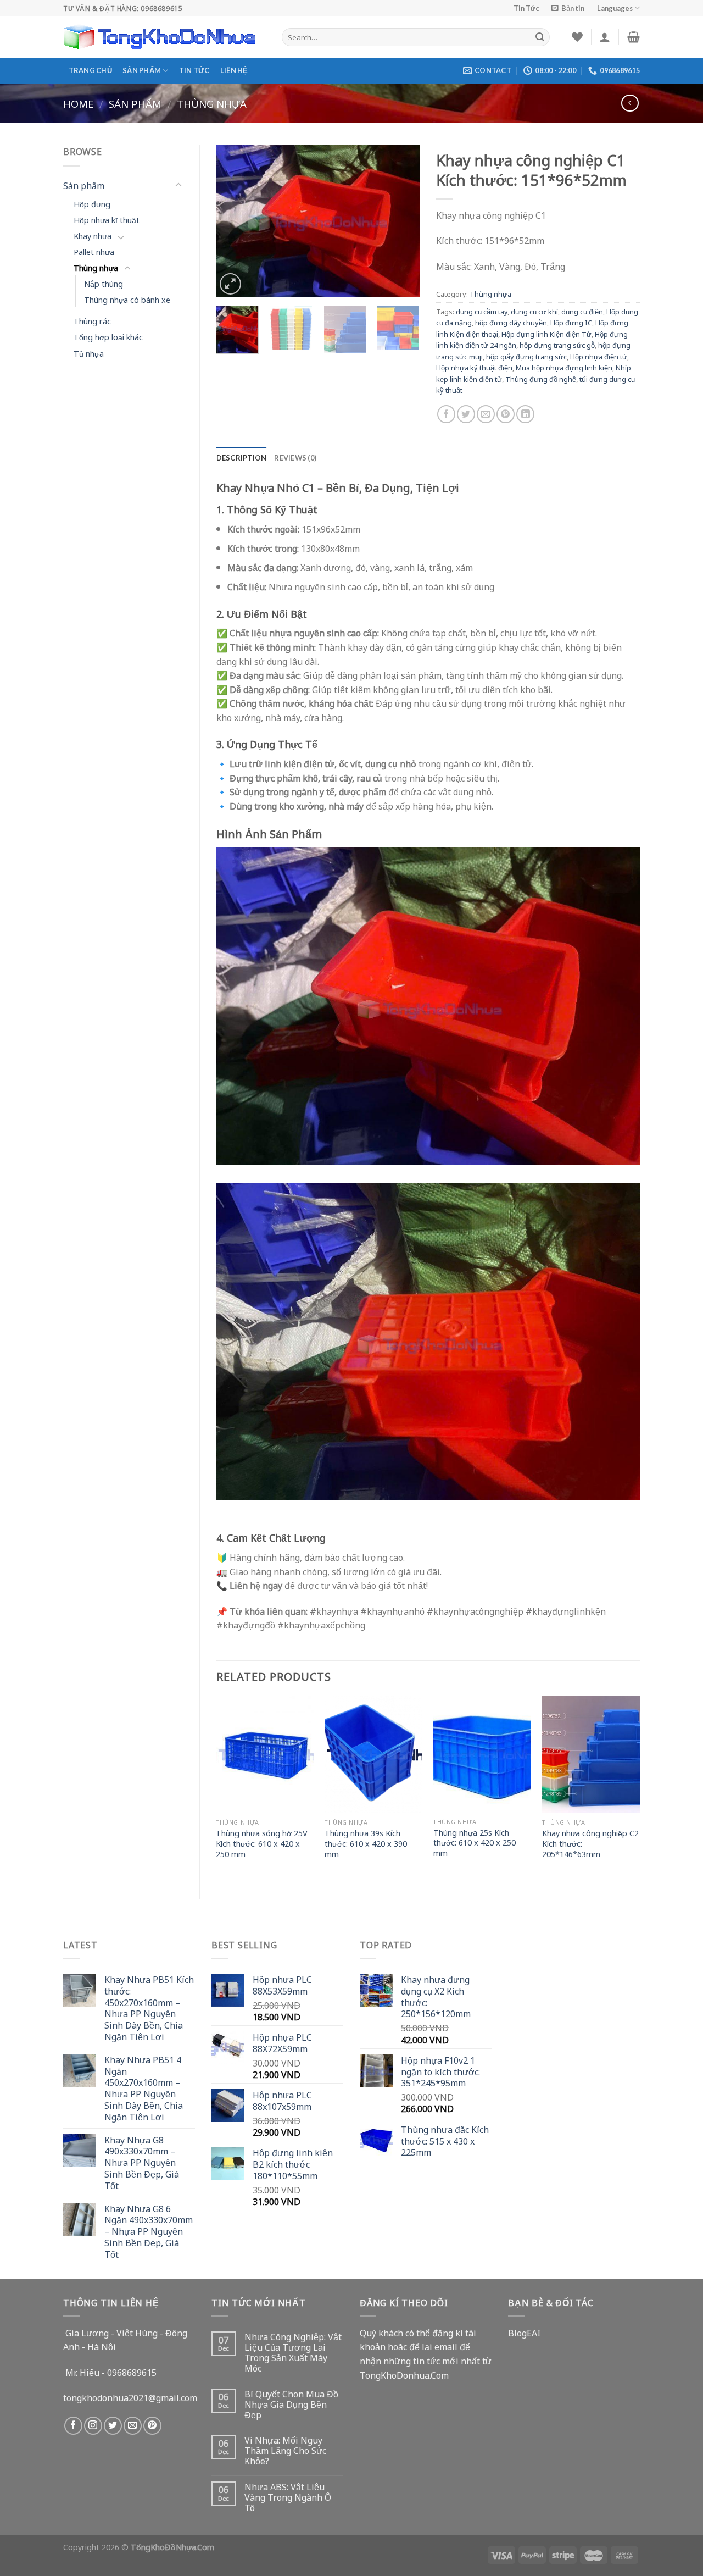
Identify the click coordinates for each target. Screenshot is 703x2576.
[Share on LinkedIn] (525, 414)
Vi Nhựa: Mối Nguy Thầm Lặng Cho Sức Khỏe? (285, 2451)
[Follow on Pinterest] (152, 2426)
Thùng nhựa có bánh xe (127, 299)
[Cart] (634, 37)
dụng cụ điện (582, 311)
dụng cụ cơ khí (534, 311)
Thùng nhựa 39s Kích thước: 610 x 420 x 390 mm (366, 1843)
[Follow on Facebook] (73, 2426)
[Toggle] (178, 185)
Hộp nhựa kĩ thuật (107, 220)
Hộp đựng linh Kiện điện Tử (546, 334)
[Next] (402, 221)
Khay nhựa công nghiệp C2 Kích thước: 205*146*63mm (590, 1843)
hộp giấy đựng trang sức (526, 356)
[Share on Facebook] (446, 414)
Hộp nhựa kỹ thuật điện (474, 367)
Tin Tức (526, 8)
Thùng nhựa (212, 103)
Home (78, 103)
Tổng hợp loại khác (108, 337)
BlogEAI (524, 2333)
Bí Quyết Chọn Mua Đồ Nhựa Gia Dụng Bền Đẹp (291, 2405)
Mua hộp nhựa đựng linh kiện (564, 367)
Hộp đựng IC (571, 322)
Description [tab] (242, 458)
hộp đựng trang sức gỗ (557, 345)
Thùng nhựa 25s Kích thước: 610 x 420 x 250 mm (475, 1843)
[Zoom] (230, 284)
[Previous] (234, 221)
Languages (615, 8)
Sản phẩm (142, 70)
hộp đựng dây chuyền (511, 322)
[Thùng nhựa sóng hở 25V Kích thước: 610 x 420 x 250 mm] (265, 1755)
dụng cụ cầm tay (482, 311)
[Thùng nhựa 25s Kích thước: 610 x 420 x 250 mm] (482, 1754)
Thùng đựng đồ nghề (541, 379)
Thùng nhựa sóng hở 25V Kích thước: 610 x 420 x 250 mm (262, 1843)
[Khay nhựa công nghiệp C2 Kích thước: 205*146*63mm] (591, 1755)
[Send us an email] (133, 2426)
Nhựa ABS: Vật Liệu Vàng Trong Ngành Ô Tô (288, 2497)
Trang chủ (90, 70)
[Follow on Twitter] (113, 2426)
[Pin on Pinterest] (506, 414)
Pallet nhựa (94, 251)
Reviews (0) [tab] (295, 458)
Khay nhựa (93, 236)
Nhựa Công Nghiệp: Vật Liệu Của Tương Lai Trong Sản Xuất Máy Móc (293, 2353)
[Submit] (540, 37)
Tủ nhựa (89, 353)
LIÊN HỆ (234, 70)
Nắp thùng (104, 283)
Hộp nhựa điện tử (599, 356)
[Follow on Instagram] (93, 2426)
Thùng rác (92, 321)
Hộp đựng (92, 204)
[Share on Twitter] (466, 414)
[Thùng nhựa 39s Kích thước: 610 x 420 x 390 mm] (373, 1755)
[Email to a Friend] (486, 414)
